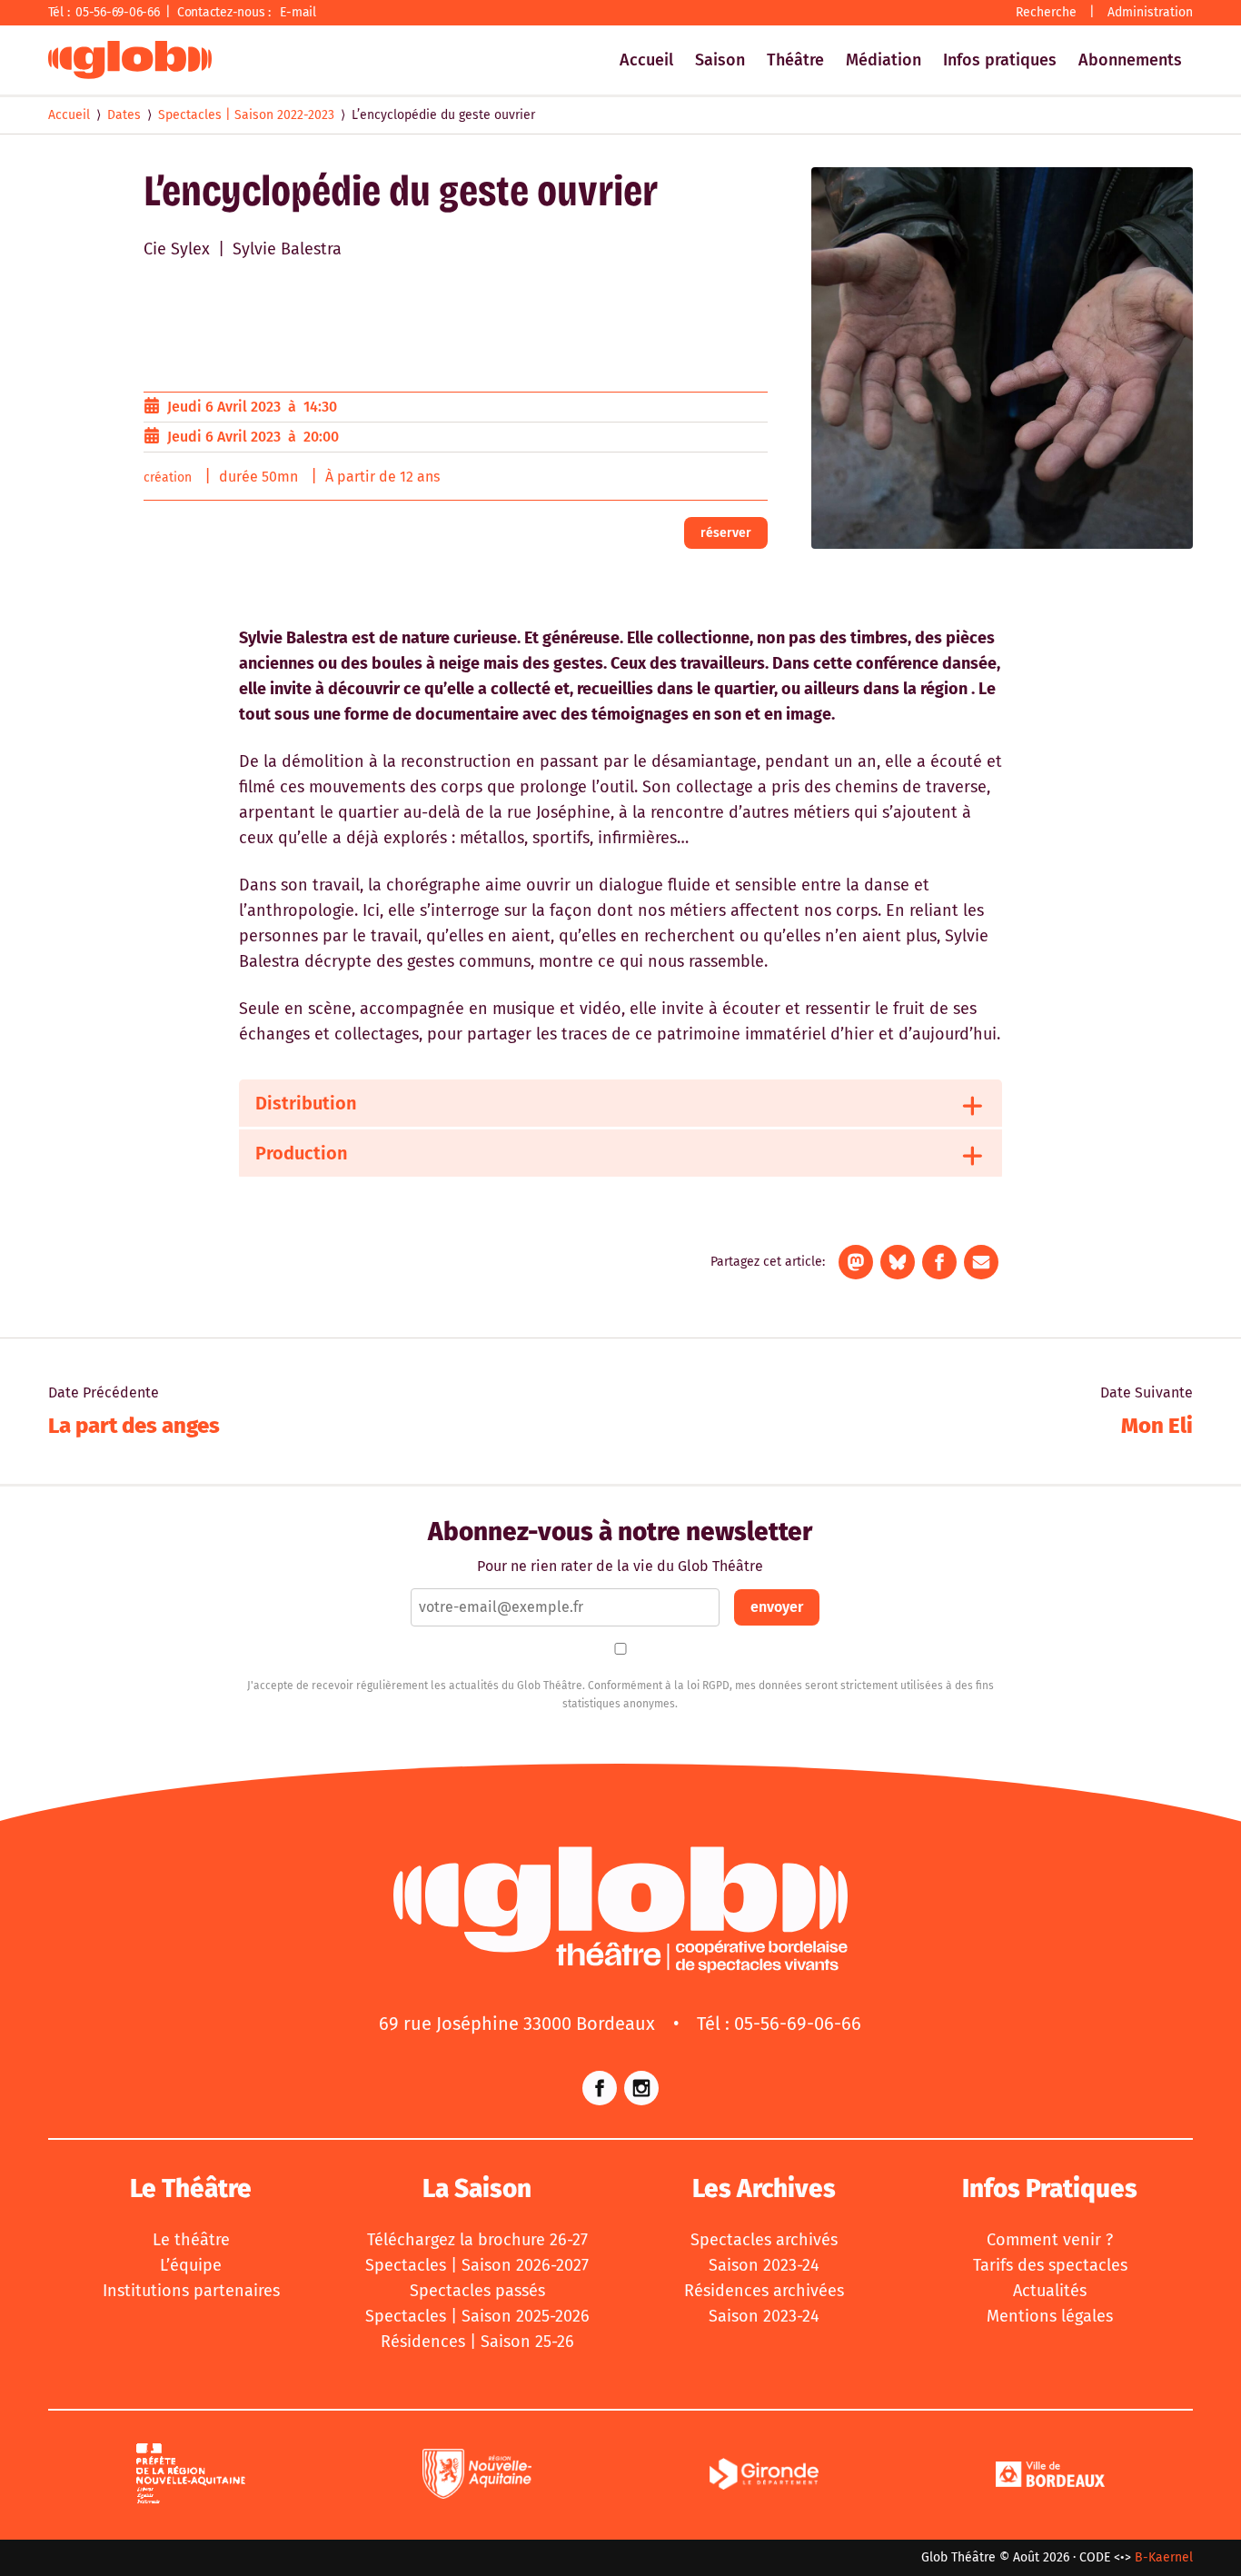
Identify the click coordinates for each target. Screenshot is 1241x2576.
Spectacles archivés (764, 2240)
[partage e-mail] (981, 1262)
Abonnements (1130, 60)
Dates (124, 115)
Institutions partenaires (191, 2291)
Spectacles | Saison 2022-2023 (246, 115)
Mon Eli (1157, 1426)
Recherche (1046, 12)
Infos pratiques (1000, 60)
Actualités (1050, 2291)
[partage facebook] (939, 1262)
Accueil (646, 60)
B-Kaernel (1164, 2557)
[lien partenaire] (191, 2477)
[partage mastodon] (856, 1262)
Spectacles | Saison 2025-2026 (477, 2316)
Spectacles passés (477, 2291)
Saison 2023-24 (764, 2265)
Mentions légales (1050, 2316)
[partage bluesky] (898, 1262)
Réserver (726, 533)
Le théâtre (191, 2240)
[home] (130, 60)
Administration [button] (1150, 12)
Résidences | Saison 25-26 (477, 2342)
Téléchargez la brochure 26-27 (477, 2240)
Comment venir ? (1050, 2240)
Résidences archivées (764, 2291)
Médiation (884, 60)
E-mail (298, 12)
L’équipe (191, 2265)
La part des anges (134, 1426)
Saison (720, 60)
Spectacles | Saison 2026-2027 (477, 2265)
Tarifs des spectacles (1050, 2265)
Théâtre (795, 60)
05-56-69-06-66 (118, 12)
